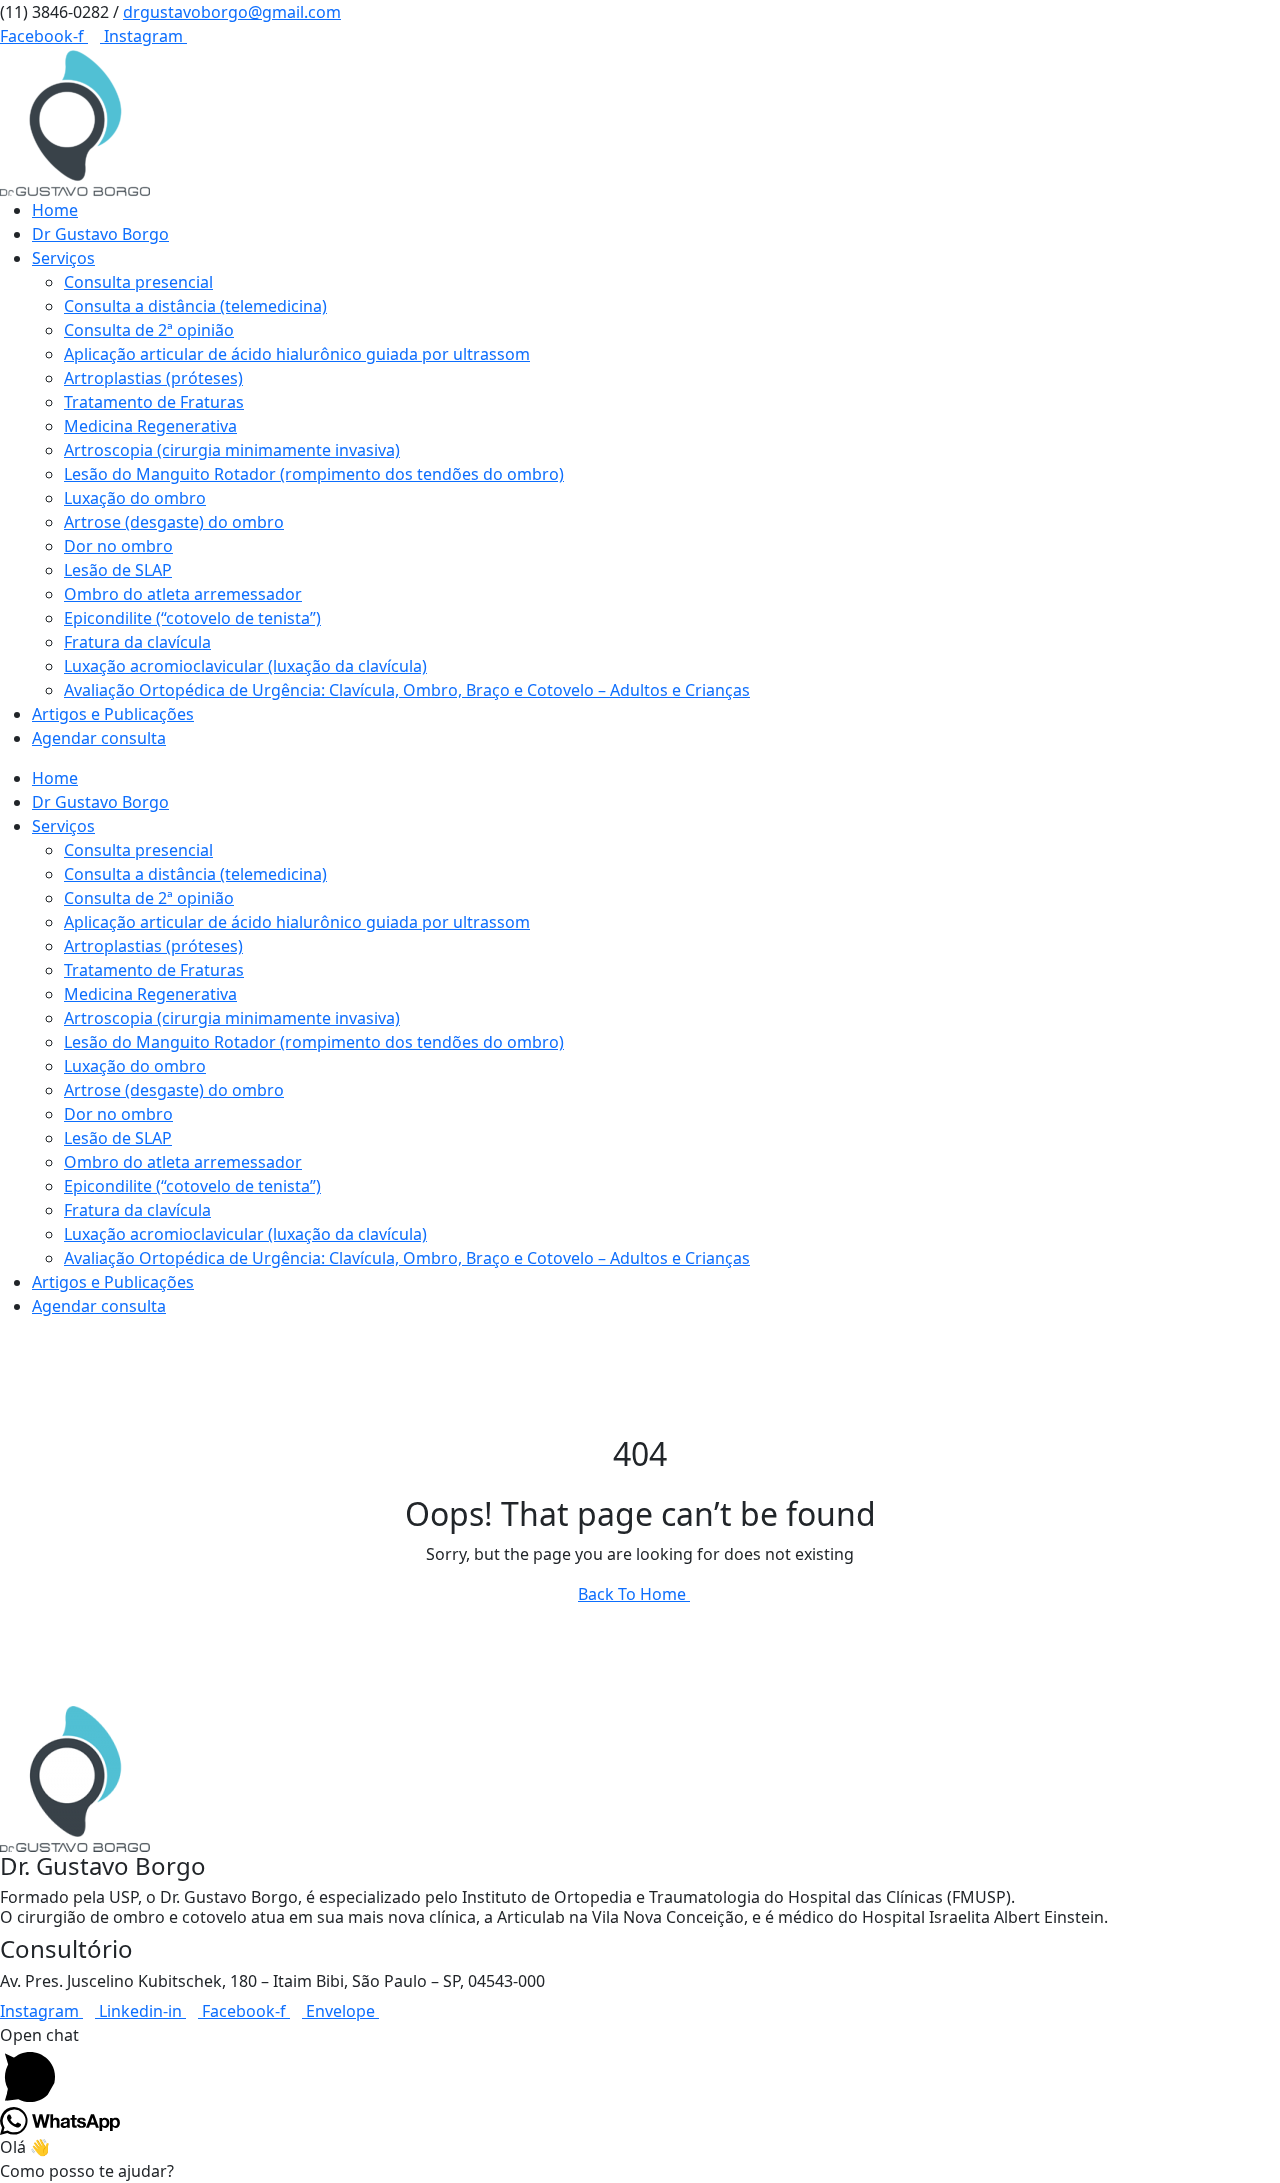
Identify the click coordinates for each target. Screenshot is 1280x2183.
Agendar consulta (99, 738)
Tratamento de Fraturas (154, 402)
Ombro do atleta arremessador (183, 594)
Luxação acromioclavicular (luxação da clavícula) (245, 666)
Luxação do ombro (135, 498)
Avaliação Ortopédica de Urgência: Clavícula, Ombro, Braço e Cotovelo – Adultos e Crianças (407, 690)
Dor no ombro (118, 546)
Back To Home (634, 1594)
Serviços (63, 258)
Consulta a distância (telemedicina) (195, 306)
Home (55, 210)
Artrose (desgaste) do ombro (174, 522)
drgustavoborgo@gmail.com (232, 12)
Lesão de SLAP (118, 570)
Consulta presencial (138, 282)
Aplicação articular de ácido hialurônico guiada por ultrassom (297, 354)
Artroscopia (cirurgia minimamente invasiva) (232, 450)
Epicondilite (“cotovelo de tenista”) (192, 618)
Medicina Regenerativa (150, 426)
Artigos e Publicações (113, 714)
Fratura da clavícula (137, 642)
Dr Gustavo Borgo (100, 234)
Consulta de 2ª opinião (149, 330)
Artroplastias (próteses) (153, 378)
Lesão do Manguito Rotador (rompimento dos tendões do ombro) (314, 474)
